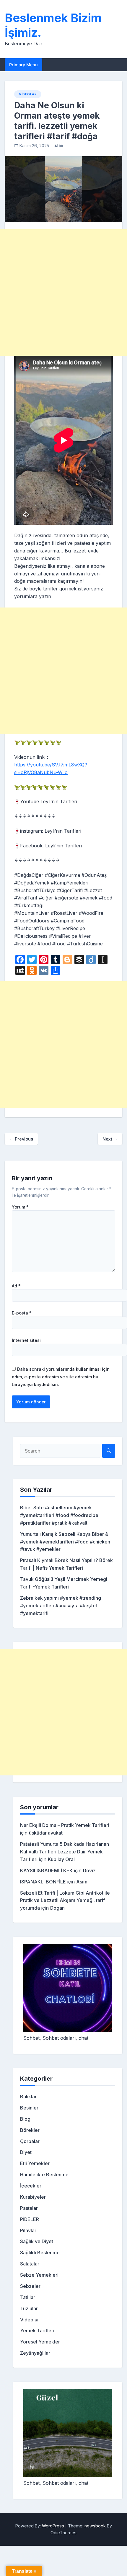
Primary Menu (23, 65)
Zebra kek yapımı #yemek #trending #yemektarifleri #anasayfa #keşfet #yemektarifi (61, 1606)
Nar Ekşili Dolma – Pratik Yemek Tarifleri (65, 1825)
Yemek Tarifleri (37, 2331)
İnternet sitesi (26, 1340)
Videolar (28, 94)
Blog (25, 2119)
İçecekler (31, 2186)
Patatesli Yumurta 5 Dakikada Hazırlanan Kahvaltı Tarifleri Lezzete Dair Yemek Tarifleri (65, 1852)
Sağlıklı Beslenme (40, 2253)
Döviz (89, 1870)
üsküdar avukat (46, 1833)
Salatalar (30, 2264)
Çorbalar (30, 2141)
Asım (82, 1882)
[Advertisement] (63, 293)
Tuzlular (29, 2308)
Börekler (30, 2130)
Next (110, 1139)
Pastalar (29, 2208)
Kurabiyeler (33, 2197)
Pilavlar (28, 2230)
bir (61, 146)
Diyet (26, 2152)
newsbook (95, 2526)
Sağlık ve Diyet (37, 2241)
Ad (16, 1286)
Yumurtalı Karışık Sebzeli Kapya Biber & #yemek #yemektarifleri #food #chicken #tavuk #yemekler (65, 1542)
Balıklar (28, 2097)
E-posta (22, 1313)
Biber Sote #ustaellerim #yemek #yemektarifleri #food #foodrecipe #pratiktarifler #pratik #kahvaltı (59, 1515)
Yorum (20, 1207)
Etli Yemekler (35, 2163)
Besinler (29, 2108)
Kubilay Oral (61, 1859)
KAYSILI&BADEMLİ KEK (46, 1870)
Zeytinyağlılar (35, 2353)
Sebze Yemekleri (39, 2275)
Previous (21, 1139)
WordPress (53, 2526)
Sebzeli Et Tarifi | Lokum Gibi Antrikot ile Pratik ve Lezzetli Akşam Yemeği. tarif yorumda (65, 1901)
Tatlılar (28, 2297)
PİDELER (30, 2219)
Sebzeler (30, 2286)
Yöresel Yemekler (40, 2342)
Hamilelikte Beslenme (44, 2175)
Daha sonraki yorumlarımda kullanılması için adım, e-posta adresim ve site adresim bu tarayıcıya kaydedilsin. (61, 1377)
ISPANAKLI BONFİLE (43, 1882)
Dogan (57, 1908)
